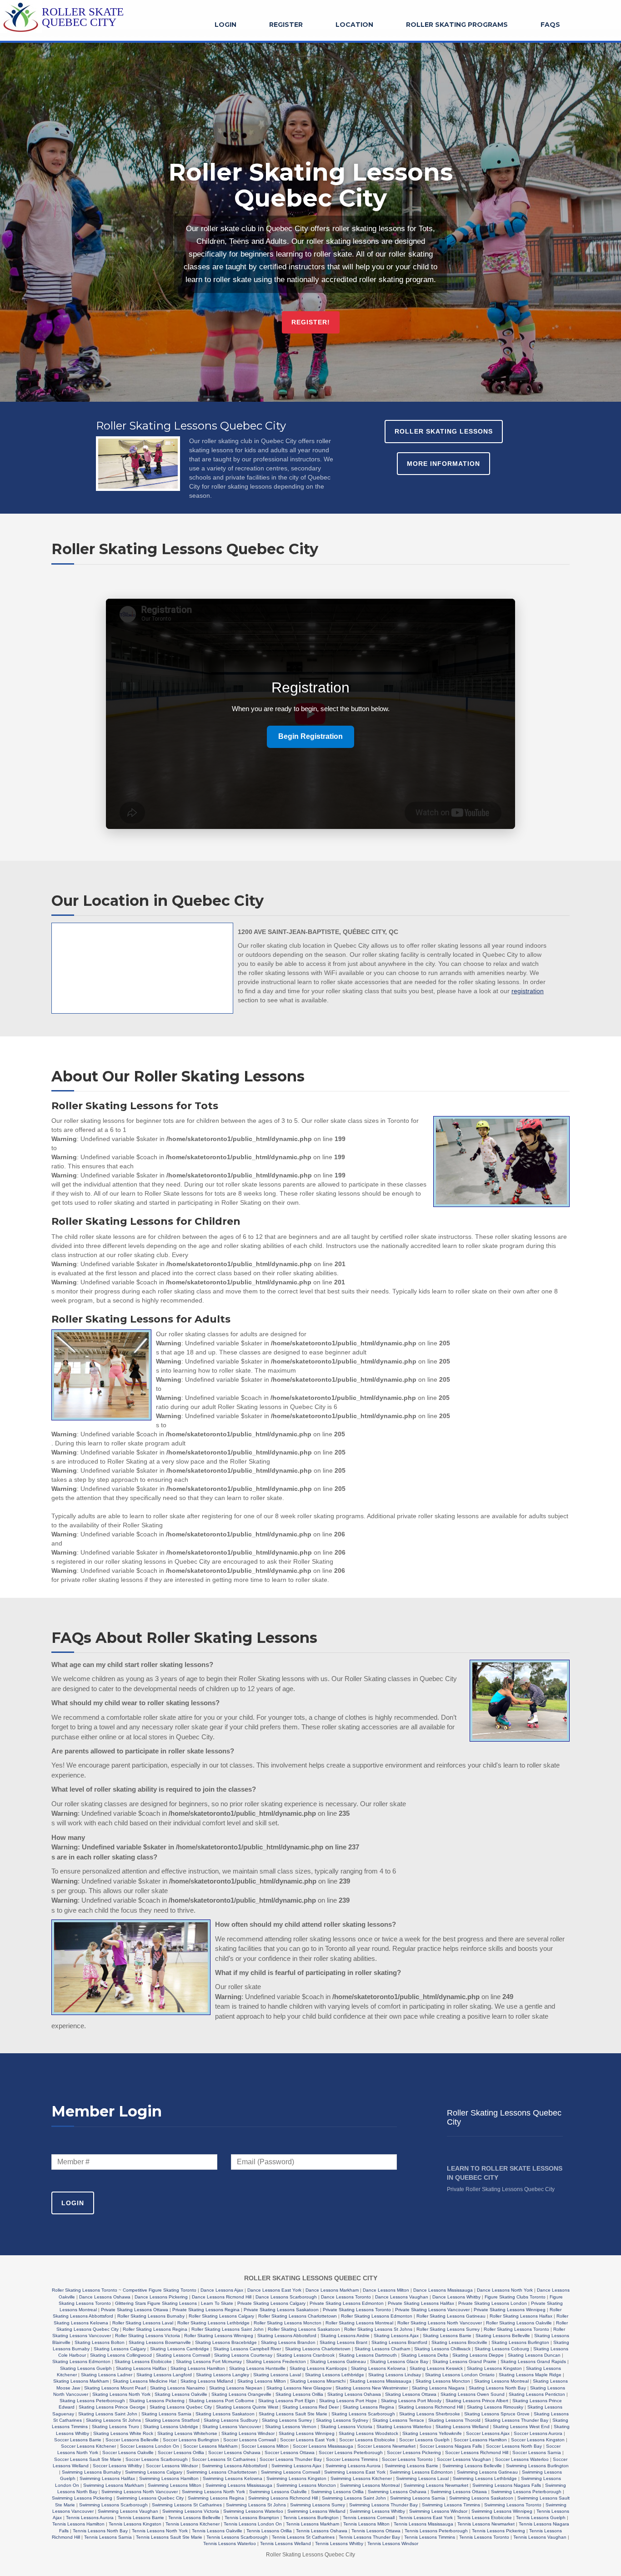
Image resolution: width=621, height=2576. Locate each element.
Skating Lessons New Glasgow (299, 2388)
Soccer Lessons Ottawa (290, 2452)
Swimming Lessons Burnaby (91, 2472)
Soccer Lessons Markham (210, 2446)
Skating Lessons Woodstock (368, 2433)
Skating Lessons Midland (207, 2381)
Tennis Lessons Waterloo (230, 2543)
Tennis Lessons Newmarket (486, 2524)
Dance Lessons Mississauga (443, 2290)
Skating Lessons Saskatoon (225, 2414)
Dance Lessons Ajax (222, 2290)
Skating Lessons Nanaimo (178, 2388)
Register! (311, 322)
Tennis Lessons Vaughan (540, 2537)
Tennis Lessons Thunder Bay (369, 2537)
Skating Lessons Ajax (396, 2336)
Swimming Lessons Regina (216, 2498)
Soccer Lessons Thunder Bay (291, 2459)
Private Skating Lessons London (493, 2303)
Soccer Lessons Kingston (538, 2440)
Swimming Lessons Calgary (154, 2472)
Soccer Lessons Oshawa (234, 2452)
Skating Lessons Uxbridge (171, 2427)
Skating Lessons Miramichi (318, 2381)
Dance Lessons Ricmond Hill (222, 2297)
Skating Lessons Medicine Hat (145, 2381)
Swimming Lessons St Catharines (187, 2505)
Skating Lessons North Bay (497, 2388)
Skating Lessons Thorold (454, 2420)
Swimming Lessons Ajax (296, 2466)
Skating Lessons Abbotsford (287, 2336)
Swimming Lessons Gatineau (487, 2472)
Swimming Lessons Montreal (370, 2485)
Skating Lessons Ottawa (411, 2394)
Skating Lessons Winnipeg (307, 2433)
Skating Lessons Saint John (108, 2414)
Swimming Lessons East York (355, 2472)
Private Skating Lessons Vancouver (432, 2310)
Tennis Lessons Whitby (339, 2543)
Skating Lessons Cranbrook (305, 2355)
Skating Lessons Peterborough (92, 2401)
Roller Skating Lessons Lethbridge (213, 2323)
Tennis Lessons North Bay (100, 2531)
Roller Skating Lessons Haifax (521, 2316)
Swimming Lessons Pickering (82, 2498)
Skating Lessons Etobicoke (143, 2361)
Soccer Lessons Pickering (414, 2452)
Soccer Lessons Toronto (407, 2459)
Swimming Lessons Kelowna (233, 2478)
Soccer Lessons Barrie (78, 2440)
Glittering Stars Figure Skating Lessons (156, 2303)
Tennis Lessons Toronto (484, 2537)
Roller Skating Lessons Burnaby (151, 2316)
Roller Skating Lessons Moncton (288, 2323)
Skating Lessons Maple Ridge (530, 2375)
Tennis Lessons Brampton (252, 2518)
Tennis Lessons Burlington (311, 2518)
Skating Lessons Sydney (342, 2420)
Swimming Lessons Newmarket (436, 2485)
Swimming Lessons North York (213, 2492)
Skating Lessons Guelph (86, 2368)
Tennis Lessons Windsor (393, 2543)
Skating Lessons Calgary (120, 2349)
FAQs (550, 25)
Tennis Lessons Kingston (135, 2524)
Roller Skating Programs (457, 25)
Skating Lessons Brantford (399, 2342)
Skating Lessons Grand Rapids (533, 2361)
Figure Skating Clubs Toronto (515, 2297)
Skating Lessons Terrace (398, 2420)
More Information (443, 464)
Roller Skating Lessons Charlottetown (298, 2316)
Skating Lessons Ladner (107, 2375)
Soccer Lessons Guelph (424, 2440)
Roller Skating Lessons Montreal (359, 2323)
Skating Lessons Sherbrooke (430, 2414)
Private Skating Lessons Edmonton (347, 2303)
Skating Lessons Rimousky (495, 2407)
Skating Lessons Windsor (248, 2433)
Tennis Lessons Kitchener (193, 2524)
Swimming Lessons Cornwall (290, 2472)
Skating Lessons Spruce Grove (497, 2414)
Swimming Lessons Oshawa (397, 2492)
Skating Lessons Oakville (181, 2394)
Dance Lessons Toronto (346, 2297)
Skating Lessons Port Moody (411, 2401)
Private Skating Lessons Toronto (357, 2310)
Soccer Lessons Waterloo (522, 2459)
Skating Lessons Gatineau (338, 2361)
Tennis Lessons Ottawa (376, 2531)
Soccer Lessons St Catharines (224, 2459)
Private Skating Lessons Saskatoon (281, 2310)
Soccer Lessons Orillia (181, 2452)
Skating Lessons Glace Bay (399, 2361)
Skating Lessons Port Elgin (287, 2401)
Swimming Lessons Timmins (451, 2505)
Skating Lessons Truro (115, 2427)
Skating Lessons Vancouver (232, 2427)
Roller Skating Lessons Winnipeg (219, 2336)
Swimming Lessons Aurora (353, 2466)
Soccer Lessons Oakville (128, 2452)
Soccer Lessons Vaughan (464, 2459)
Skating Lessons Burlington (520, 2342)
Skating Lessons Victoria (346, 2427)
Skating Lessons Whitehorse (187, 2433)
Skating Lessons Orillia (299, 2394)
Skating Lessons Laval (277, 2375)
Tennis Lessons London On (253, 2524)
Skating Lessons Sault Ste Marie (293, 2414)
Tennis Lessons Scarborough (237, 2537)
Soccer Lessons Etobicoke (367, 2440)
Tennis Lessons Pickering (498, 2531)
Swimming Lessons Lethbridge (485, 2478)
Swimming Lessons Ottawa (459, 2492)
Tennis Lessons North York (160, 2531)
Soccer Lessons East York (308, 2440)
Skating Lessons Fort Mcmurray (209, 2361)
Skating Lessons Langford (164, 2375)
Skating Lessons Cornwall (183, 2355)
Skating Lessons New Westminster (372, 2388)
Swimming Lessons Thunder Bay (383, 2505)
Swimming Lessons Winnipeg (502, 2511)
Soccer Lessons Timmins (352, 2459)
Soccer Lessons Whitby (117, 2466)
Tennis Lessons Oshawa (322, 2531)
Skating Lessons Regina (368, 2407)
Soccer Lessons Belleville (132, 2440)
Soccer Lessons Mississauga (323, 2446)
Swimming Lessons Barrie (411, 2466)
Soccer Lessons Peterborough (351, 2452)
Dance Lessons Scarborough (286, 2297)
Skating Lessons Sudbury (231, 2420)
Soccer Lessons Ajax (488, 2433)
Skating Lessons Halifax (141, 2368)
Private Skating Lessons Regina (206, 2310)
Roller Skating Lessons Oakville (519, 2323)
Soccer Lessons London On (150, 2446)
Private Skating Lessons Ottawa (135, 2310)
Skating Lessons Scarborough (363, 2414)
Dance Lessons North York (505, 2290)
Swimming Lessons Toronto (513, 2505)
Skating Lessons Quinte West (247, 2407)
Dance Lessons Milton (386, 2290)
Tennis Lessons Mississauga (423, 2524)
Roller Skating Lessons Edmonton (377, 2316)
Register (286, 25)
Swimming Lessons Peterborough (526, 2492)
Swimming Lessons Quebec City (150, 2498)
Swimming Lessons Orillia (337, 2492)
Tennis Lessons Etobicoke (484, 2518)
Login (225, 25)
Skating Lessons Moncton (443, 2381)
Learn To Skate (217, 2303)
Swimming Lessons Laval (422, 2478)
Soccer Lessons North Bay (514, 2446)
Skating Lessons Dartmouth (368, 2355)
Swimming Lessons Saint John (354, 2498)
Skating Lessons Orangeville (241, 2394)
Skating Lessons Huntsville (257, 2368)
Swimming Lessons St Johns (256, 2505)
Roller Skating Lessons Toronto (85, 2290)
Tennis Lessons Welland (285, 2543)
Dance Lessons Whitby (456, 2297)
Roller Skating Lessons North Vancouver (440, 2323)
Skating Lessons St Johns (113, 2420)
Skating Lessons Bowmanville (160, 2342)
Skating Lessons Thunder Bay (516, 2420)
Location (354, 25)
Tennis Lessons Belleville (194, 2518)
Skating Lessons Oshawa (354, 2394)
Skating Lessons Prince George (112, 2407)
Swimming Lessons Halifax (107, 2478)
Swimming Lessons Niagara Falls (507, 2485)
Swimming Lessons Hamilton (169, 2478)
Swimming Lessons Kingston (296, 2478)
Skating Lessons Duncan (534, 2355)
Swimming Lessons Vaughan (128, 2511)
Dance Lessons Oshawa (105, 2297)
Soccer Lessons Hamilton (480, 2440)
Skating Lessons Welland (462, 2427)
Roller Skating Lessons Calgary (221, 2316)
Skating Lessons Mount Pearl (115, 2388)
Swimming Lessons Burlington (537, 2466)
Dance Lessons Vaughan (402, 2297)
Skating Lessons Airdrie (345, 2336)
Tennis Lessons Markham (313, 2524)
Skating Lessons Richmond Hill (431, 2407)
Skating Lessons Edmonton (81, 2361)
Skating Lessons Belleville (503, 2336)
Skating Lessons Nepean (236, 2388)
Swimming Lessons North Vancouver (140, 2492)
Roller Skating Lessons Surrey (448, 2329)
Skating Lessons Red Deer (310, 2407)
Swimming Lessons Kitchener (361, 2478)
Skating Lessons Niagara (438, 2388)
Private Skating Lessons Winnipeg (510, 2310)
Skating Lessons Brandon (288, 2342)
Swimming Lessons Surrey (318, 2505)
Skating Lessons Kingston (494, 2368)
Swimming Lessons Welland (316, 2511)
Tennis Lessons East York (426, 2518)
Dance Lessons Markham (332, 2290)
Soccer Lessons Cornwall (250, 2440)
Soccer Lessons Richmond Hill (477, 2452)
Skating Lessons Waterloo (404, 2427)
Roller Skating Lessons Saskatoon (304, 2329)
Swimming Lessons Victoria (191, 2511)
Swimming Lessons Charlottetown (222, 2472)
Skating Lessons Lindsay (395, 2375)
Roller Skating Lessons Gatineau (451, 2316)
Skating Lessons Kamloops (318, 2368)
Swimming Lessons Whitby (377, 2511)
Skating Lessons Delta (425, 2355)
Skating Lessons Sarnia (166, 2414)
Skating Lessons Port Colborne (221, 2401)
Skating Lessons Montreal (501, 2381)
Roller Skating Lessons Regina (155, 2329)
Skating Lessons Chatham (382, 2349)
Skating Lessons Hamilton (198, 2368)
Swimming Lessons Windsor (438, 2511)
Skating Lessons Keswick (436, 2368)
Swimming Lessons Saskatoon (481, 2498)
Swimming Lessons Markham (113, 2485)
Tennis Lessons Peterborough (436, 2531)
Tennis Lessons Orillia (269, 2531)
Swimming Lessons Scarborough (113, 2505)
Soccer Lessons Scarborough (157, 2459)
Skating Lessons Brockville (459, 2342)
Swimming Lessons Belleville (472, 2466)
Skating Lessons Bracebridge (226, 2342)
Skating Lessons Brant (343, 2342)
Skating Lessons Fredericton (276, 2361)
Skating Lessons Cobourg (502, 2349)
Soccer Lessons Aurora (538, 2433)
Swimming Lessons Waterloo (253, 2511)
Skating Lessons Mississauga (381, 2381)
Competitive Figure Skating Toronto (160, 2290)
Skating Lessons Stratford (172, 2420)
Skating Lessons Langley (223, 2375)
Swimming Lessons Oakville (278, 2492)
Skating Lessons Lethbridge (335, 2375)
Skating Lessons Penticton (537, 2394)
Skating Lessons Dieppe (478, 2355)
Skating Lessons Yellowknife (432, 2433)
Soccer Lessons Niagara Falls (451, 2446)
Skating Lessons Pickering (157, 2401)
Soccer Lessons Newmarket (386, 2446)
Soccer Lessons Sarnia (537, 2452)
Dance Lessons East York (274, 2290)
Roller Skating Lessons (444, 431)
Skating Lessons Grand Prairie (464, 2361)
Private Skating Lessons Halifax (421, 2303)
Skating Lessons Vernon (291, 2427)
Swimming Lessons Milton (175, 2485)
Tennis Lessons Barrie (141, 2518)
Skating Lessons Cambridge (180, 2349)
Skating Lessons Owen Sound (473, 2394)
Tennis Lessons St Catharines (303, 2537)
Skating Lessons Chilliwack (442, 2349)
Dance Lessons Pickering (161, 2297)
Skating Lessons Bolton (100, 2342)
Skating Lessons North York (121, 2394)
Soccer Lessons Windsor (172, 2466)
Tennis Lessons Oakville (217, 2531)
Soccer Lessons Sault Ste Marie (88, 2459)
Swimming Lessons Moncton (306, 2485)
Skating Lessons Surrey (287, 2420)
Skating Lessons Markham (81, 2381)
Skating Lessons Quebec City (181, 2407)
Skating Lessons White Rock (123, 2433)
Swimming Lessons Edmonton (421, 2472)
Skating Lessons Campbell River (247, 2349)
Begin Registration (310, 736)
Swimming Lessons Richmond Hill (283, 2498)
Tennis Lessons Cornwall (369, 2518)
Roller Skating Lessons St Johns (378, 2329)
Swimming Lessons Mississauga (239, 2485)
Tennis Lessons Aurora (90, 2518)
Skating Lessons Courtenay (243, 2355)
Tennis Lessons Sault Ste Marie (169, 2537)
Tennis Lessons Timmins (430, 2537)
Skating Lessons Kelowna (378, 2368)
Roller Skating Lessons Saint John (228, 2329)
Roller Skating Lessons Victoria (148, 2336)
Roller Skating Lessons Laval (143, 2323)
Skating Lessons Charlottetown (318, 2349)
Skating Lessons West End (521, 2427)
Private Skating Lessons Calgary (271, 2303)
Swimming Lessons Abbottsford (235, 2466)
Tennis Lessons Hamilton (78, 2524)
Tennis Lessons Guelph (541, 2518)
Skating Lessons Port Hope (348, 2401)
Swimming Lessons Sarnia (418, 2498)
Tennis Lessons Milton (366, 2524)
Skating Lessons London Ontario (460, 2375)
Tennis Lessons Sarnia (108, 2537)
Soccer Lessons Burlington (191, 2440)
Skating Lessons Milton (262, 2381)
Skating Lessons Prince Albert (477, 2401)
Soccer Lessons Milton (265, 2446)
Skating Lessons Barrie (447, 2336)
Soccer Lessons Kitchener (88, 2446)
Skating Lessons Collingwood (121, 2355)
